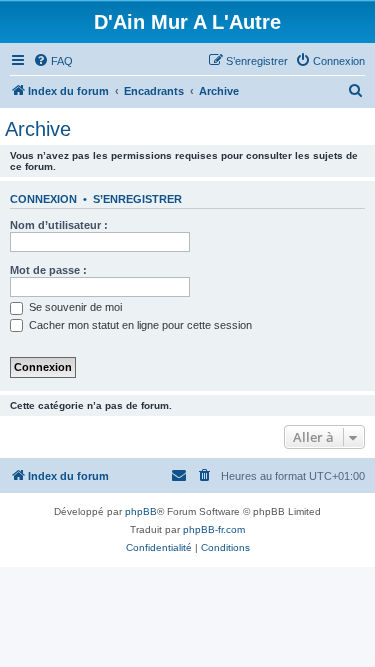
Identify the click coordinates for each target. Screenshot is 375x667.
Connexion (43, 199)
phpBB (141, 511)
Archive (38, 129)
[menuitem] (53, 61)
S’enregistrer (137, 199)
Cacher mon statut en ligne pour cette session (139, 325)
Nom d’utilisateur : (59, 225)
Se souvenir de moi (74, 307)
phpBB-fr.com (214, 529)
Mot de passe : (48, 270)
